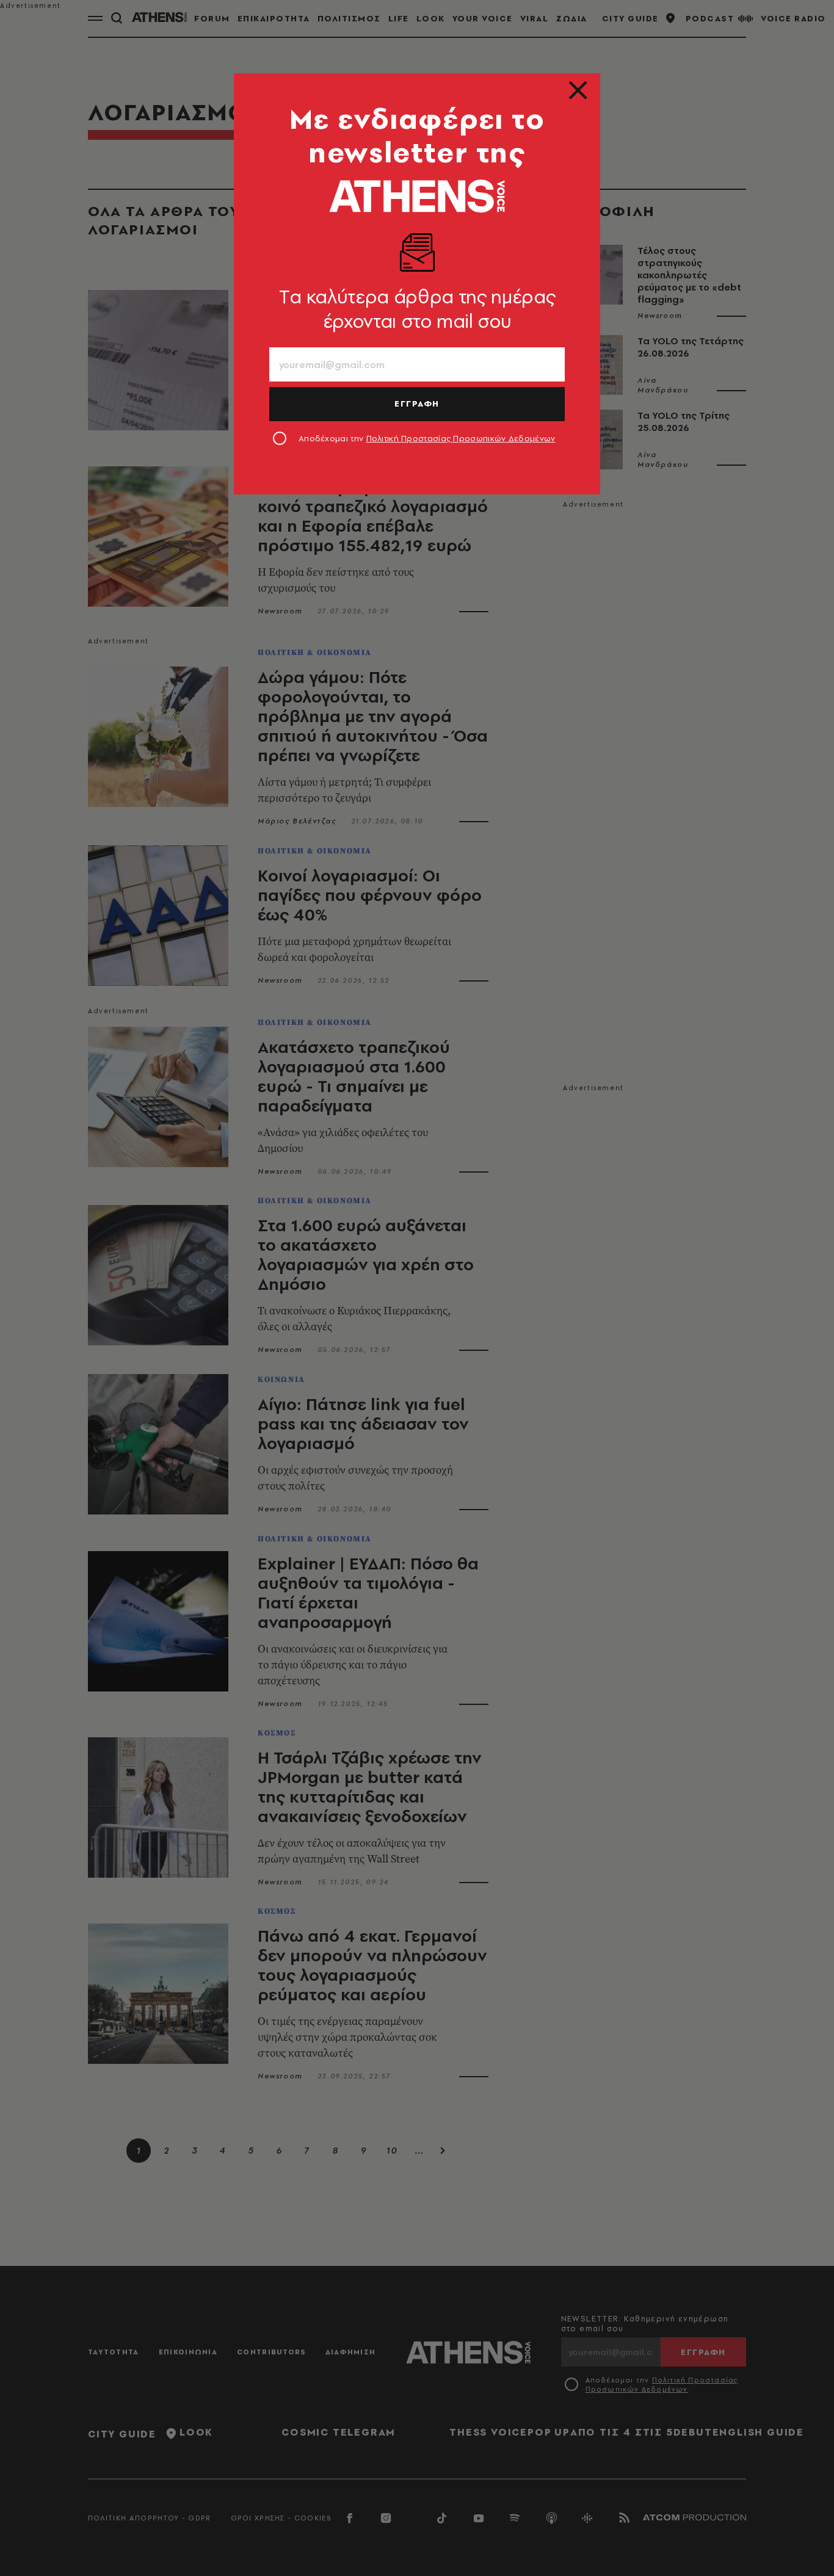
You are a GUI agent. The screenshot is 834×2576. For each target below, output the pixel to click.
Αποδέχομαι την (427, 438)
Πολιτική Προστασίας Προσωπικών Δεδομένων (461, 438)
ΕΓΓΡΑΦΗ (417, 403)
